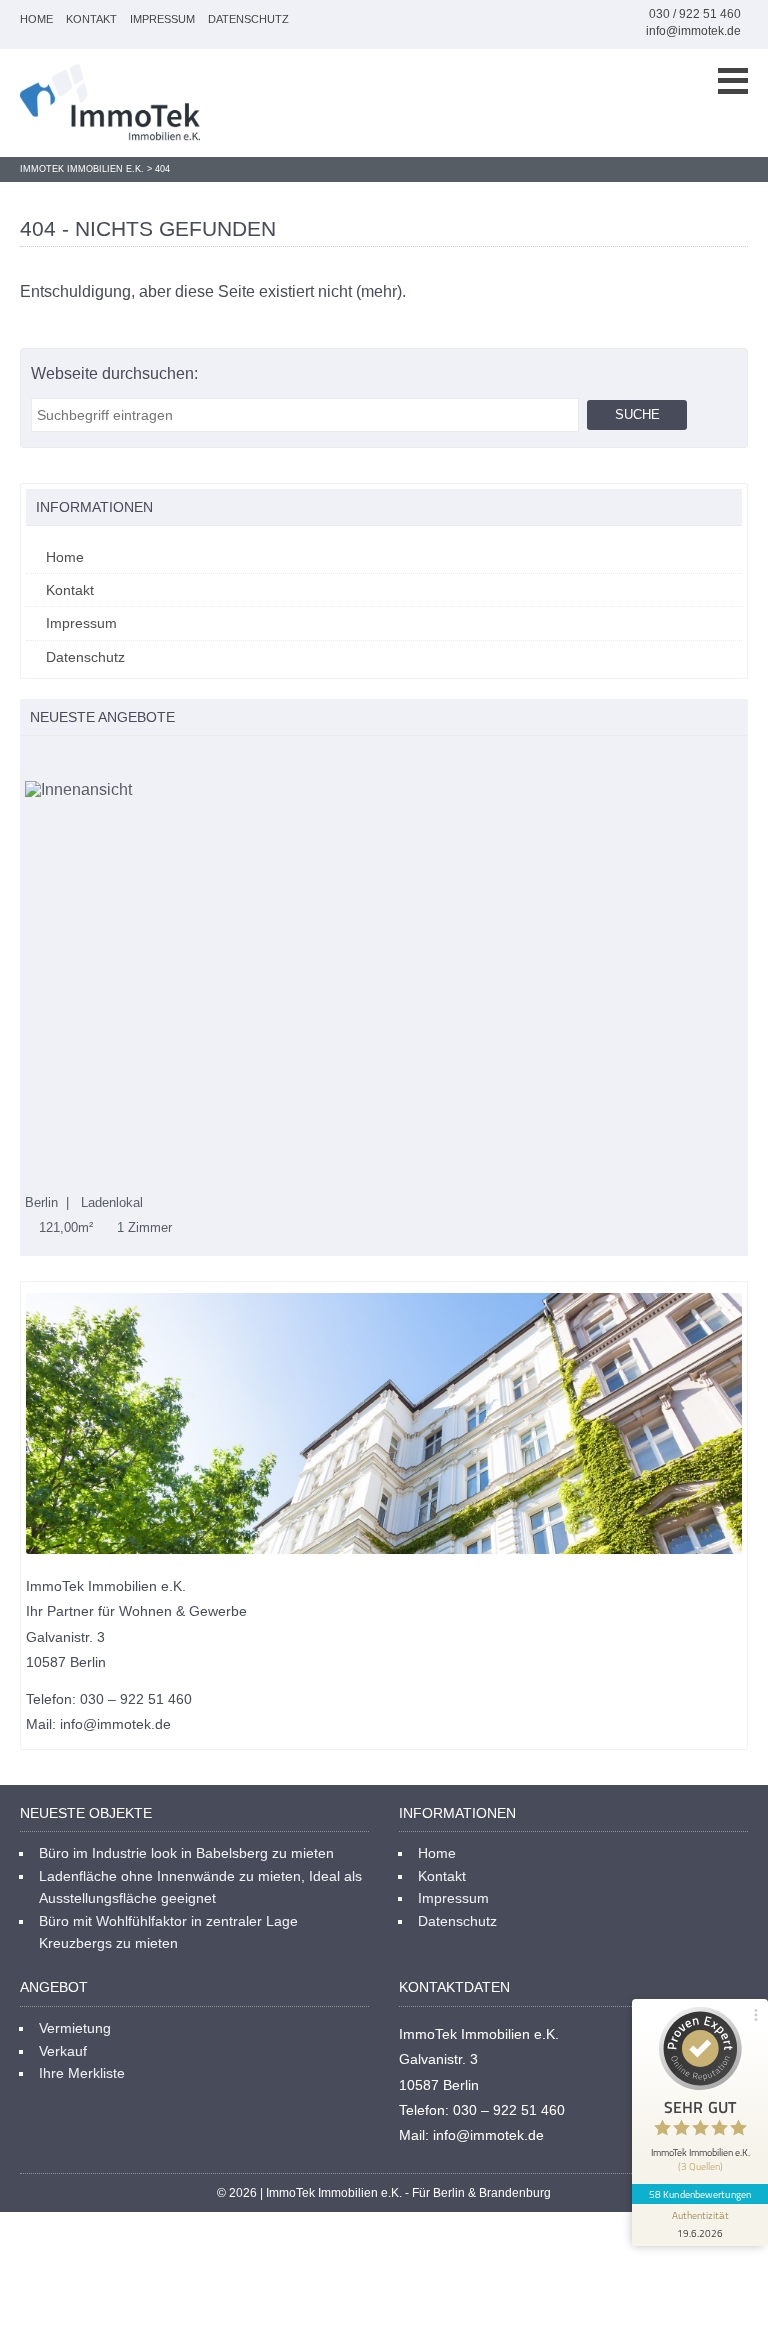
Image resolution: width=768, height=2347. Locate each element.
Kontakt (91, 19)
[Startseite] (110, 103)
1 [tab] (30, 760)
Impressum (162, 19)
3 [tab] (72, 760)
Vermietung (75, 2028)
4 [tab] (93, 760)
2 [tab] (51, 760)
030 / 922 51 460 (695, 14)
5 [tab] (114, 760)
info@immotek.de (693, 31)
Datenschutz (248, 19)
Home (36, 19)
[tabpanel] (384, 1008)
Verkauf (63, 2051)
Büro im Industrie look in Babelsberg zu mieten (186, 1853)
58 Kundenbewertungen (700, 2194)
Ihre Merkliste (82, 2073)
